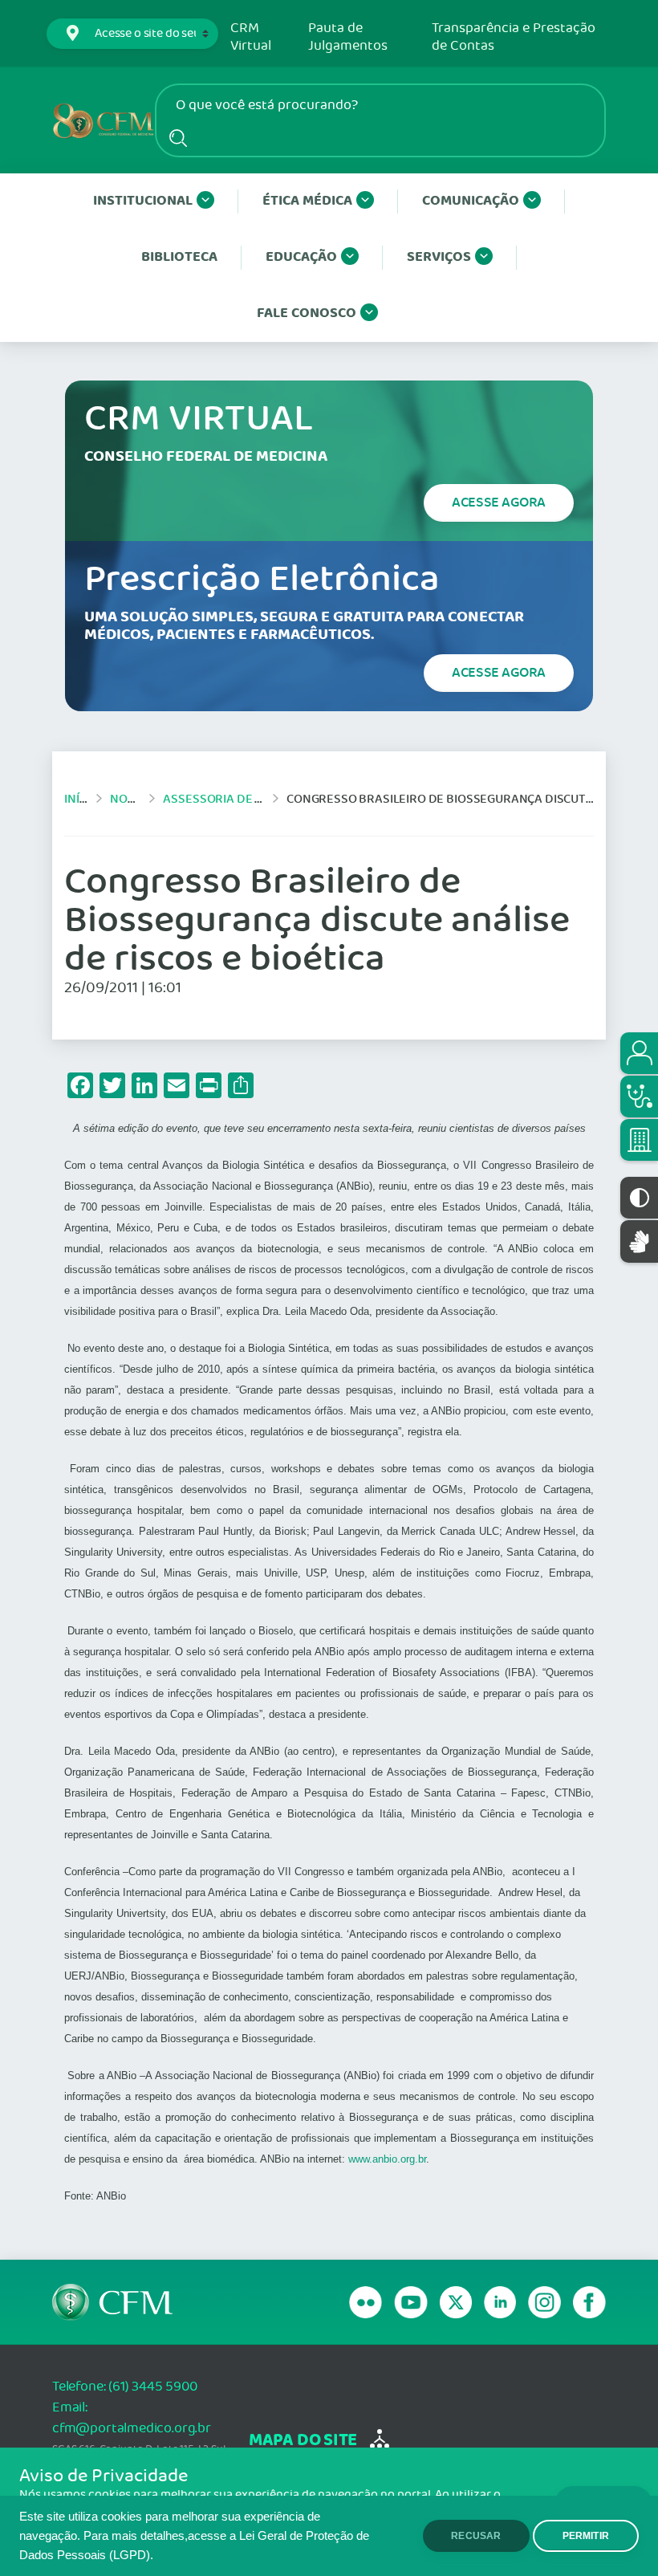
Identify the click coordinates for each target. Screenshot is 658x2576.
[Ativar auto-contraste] (639, 1198)
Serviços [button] (439, 257)
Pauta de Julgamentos (348, 37)
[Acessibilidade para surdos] (639, 1241)
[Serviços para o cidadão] (639, 1053)
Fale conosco (307, 313)
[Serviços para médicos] (639, 1097)
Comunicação (471, 201)
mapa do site (303, 2441)
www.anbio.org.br (387, 2159)
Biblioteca (179, 257)
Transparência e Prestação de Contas (514, 37)
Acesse (499, 503)
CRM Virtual (251, 37)
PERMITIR (586, 2536)
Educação (301, 257)
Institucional (143, 201)
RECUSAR (476, 2536)
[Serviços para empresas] (639, 1140)
